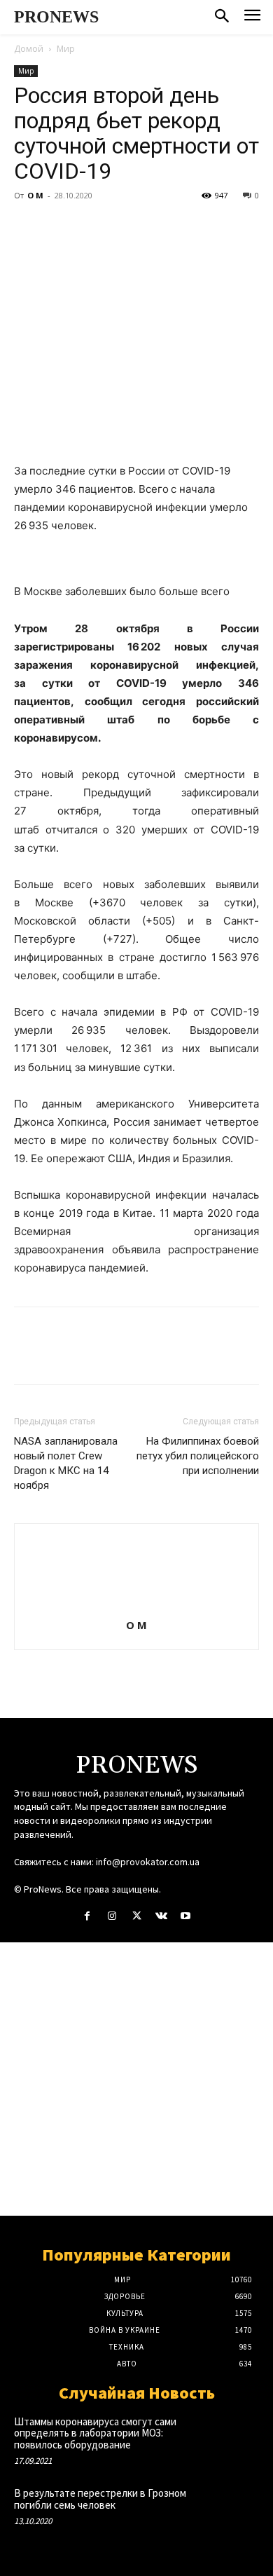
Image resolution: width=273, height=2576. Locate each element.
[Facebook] (28, 227)
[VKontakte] (161, 1916)
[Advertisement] (136, 2079)
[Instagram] (112, 1916)
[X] (60, 227)
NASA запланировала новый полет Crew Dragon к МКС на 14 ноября (66, 1463)
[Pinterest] (92, 227)
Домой (29, 49)
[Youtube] (186, 1916)
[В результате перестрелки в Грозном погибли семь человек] (234, 2509)
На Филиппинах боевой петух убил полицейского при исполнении (198, 1456)
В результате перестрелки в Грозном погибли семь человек (100, 2499)
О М (35, 195)
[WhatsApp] (125, 227)
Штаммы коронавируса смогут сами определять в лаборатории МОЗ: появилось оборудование (95, 2433)
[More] (157, 227)
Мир (66, 49)
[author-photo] (136, 1606)
